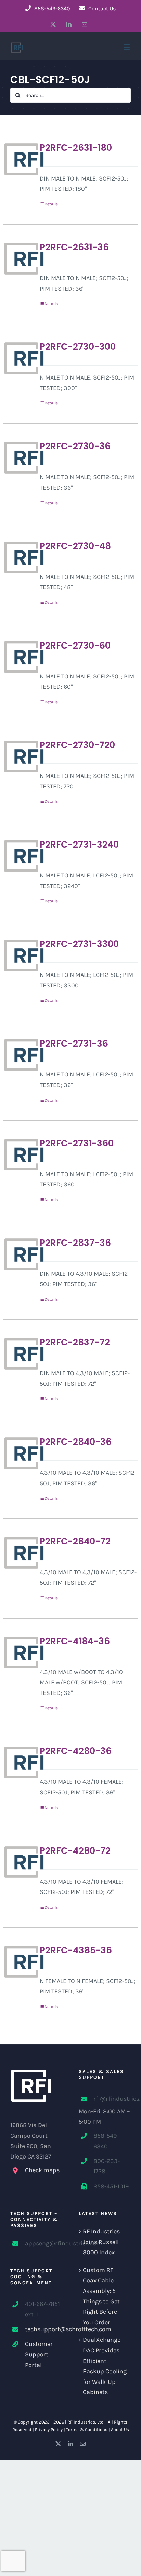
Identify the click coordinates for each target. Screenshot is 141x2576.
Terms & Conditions (87, 2429)
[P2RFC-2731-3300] (19, 955)
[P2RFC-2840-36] (19, 1453)
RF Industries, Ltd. (86, 2422)
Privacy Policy (49, 2429)
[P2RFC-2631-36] (19, 258)
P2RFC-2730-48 (75, 546)
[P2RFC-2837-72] (19, 1354)
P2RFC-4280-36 (76, 1751)
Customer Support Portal (39, 2354)
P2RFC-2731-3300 (79, 944)
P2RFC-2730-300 (78, 347)
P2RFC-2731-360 (77, 1143)
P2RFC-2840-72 (75, 1541)
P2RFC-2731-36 (74, 1044)
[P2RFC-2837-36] (19, 1254)
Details (51, 204)
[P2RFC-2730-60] (19, 657)
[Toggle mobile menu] (127, 47)
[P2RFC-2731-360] (19, 1155)
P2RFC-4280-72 (75, 1851)
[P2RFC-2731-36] (19, 1055)
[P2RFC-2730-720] (19, 756)
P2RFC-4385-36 (76, 1950)
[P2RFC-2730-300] (19, 358)
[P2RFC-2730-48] (19, 557)
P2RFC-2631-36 (74, 247)
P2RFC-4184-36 (75, 1641)
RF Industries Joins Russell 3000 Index (101, 2242)
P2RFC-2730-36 (75, 446)
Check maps (42, 2170)
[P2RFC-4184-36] (19, 1652)
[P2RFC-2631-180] (19, 159)
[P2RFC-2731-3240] (19, 856)
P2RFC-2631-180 (76, 148)
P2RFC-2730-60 (75, 646)
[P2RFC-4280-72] (19, 1862)
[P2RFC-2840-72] (19, 1553)
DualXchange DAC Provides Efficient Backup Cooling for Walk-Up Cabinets (105, 2366)
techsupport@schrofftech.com (44, 2329)
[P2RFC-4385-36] (19, 1962)
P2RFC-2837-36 (75, 1243)
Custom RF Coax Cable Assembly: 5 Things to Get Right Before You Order (101, 2296)
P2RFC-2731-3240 (79, 845)
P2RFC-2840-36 (76, 1442)
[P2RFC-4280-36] (19, 1762)
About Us (120, 2429)
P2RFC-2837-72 (75, 1342)
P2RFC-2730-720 (77, 745)
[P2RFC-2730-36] (19, 457)
